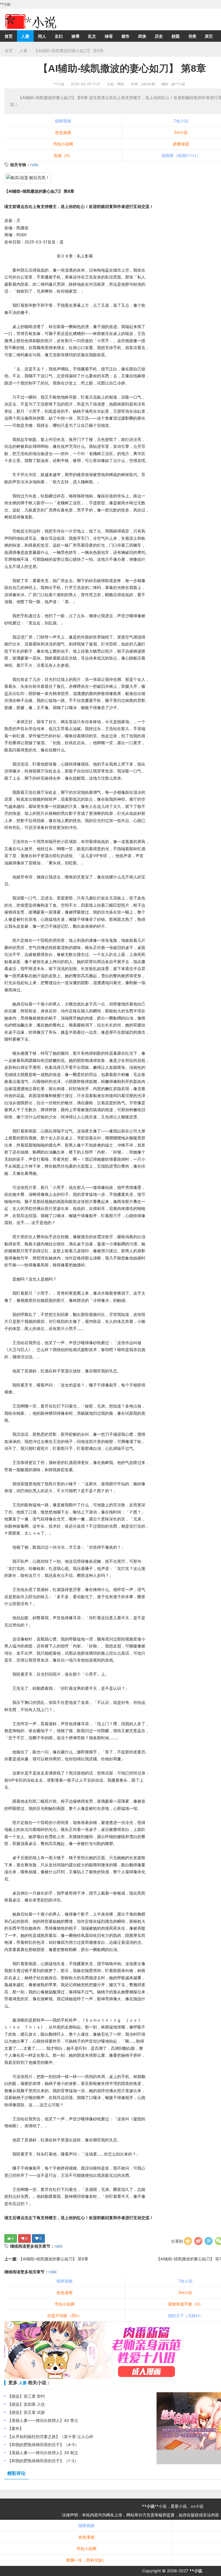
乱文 (92, 36)
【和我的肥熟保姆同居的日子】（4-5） (43, 2445)
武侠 (142, 36)
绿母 (109, 36)
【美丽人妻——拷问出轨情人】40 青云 (43, 2420)
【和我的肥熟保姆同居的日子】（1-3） (43, 2461)
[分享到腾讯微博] (209, 2241)
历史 (159, 36)
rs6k (34, 165)
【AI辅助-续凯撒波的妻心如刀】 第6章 (53, 2259)
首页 (9, 36)
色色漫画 (63, 132)
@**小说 (178, 84)
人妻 (25, 36)
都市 (125, 36)
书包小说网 (63, 144)
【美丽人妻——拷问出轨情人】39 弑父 (43, 2453)
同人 (42, 36)
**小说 (59, 84)
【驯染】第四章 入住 (26, 2404)
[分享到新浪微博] (198, 2241)
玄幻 (59, 36)
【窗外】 (16, 2428)
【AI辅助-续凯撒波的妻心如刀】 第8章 (68, 51)
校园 (176, 36)
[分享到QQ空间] (188, 2241)
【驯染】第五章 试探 (26, 2412)
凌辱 (75, 36)
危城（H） (63, 155)
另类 (192, 36)
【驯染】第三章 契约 (26, 2396)
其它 (209, 36)
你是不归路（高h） (64, 2315)
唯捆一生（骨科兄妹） (86, 2560)
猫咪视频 (63, 121)
